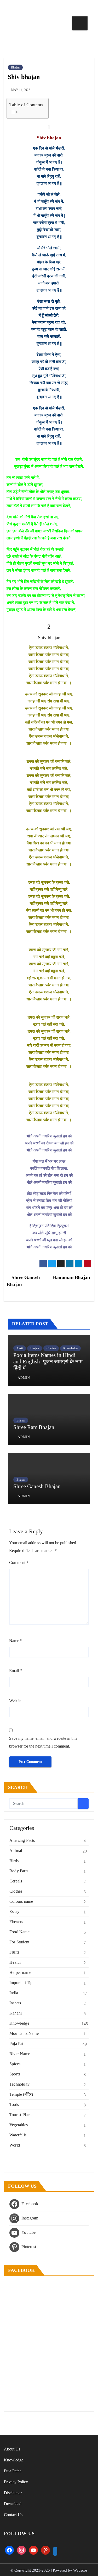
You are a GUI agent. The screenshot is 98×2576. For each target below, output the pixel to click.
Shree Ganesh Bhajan (37, 1486)
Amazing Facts (22, 1840)
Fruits (14, 1952)
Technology (19, 2084)
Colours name (21, 1901)
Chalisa (51, 1348)
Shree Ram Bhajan (34, 1427)
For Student (19, 1942)
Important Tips (22, 1983)
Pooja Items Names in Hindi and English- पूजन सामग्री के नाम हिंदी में (48, 1362)
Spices (15, 2064)
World (15, 2145)
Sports (15, 2074)
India (14, 1993)
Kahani (16, 2013)
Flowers (16, 1922)
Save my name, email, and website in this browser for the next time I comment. (43, 1742)
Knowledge (70, 1348)
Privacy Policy (16, 2482)
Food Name (19, 1932)
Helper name (20, 1972)
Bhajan (15, 67)
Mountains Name (24, 2033)
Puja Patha (18, 2044)
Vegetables (19, 2125)
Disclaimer (13, 2493)
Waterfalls (18, 2135)
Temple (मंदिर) (21, 2094)
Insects (15, 2003)
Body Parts (19, 1871)
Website (16, 1701)
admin (24, 1378)
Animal (16, 1851)
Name (16, 1641)
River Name (20, 2054)
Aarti (20, 1348)
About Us (12, 2449)
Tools (14, 2104)
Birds (14, 1861)
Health (15, 1962)
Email (16, 1671)
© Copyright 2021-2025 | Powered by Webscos (49, 2570)
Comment (19, 1563)
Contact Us (13, 2515)
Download (13, 2504)
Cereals (16, 1881)
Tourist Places (21, 2115)
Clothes (16, 1891)
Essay (14, 1911)
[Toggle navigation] (80, 23)
